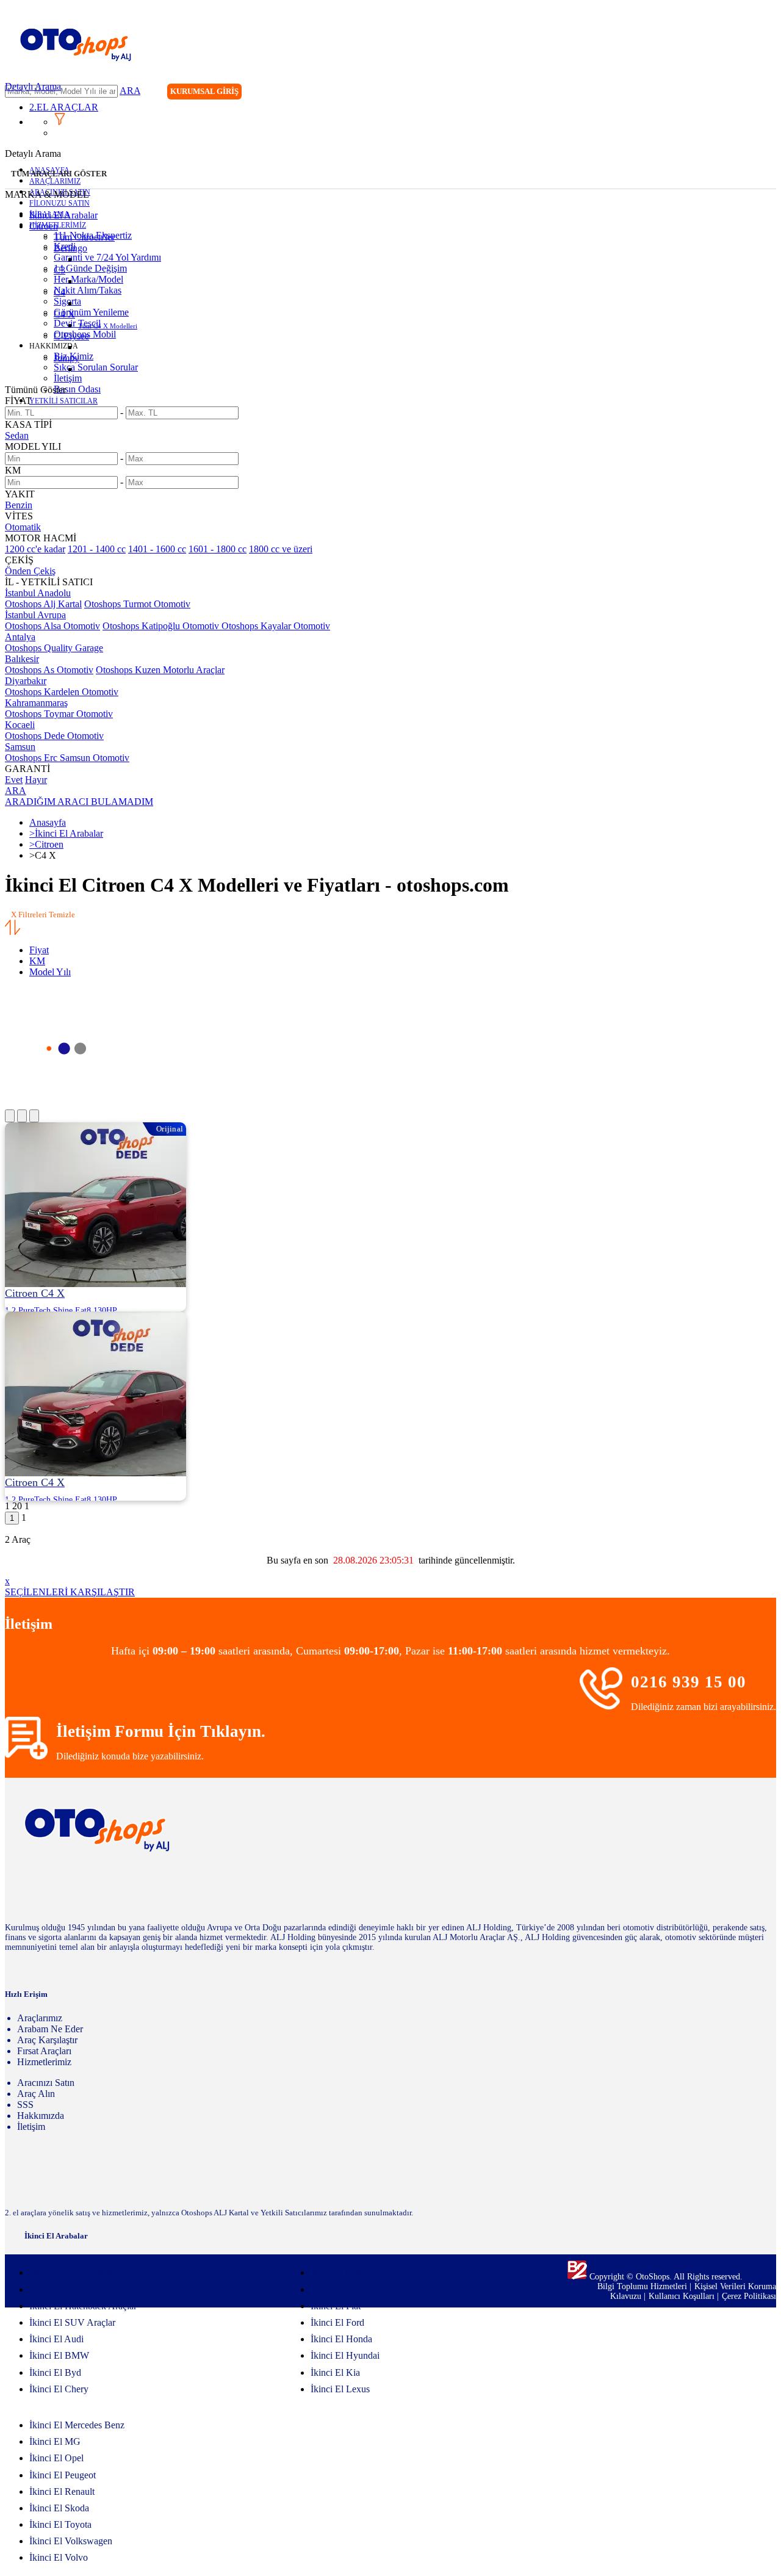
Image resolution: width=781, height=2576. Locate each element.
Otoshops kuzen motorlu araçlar (160, 670)
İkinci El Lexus (340, 2389)
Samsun (20, 747)
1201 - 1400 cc (97, 549)
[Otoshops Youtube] (766, 93)
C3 (59, 270)
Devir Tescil (77, 323)
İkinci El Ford (337, 2322)
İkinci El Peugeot (63, 2475)
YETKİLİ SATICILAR (63, 401)
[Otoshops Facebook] (716, 93)
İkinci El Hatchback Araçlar (83, 2306)
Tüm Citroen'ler (84, 237)
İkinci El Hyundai (345, 2355)
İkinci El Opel (56, 2458)
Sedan (17, 435)
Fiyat (39, 950)
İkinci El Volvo (59, 2557)
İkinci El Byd (55, 2372)
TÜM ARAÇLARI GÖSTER (59, 174)
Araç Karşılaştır (47, 2040)
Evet (14, 780)
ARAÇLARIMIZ (55, 181)
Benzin (19, 505)
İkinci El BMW (59, 2355)
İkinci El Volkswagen (71, 2541)
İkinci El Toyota (60, 2524)
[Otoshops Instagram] (691, 93)
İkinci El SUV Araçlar (72, 2322)
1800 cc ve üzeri (281, 549)
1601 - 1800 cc (218, 549)
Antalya (20, 637)
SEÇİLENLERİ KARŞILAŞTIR (70, 1592)
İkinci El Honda (341, 2339)
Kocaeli (20, 725)
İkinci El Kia (335, 2372)
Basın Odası (77, 389)
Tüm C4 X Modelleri (108, 326)
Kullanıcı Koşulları (683, 2296)
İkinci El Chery (59, 2389)
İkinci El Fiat (336, 2306)
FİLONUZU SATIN (59, 203)
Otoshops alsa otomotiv (52, 626)
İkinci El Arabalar (63, 215)
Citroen (44, 226)
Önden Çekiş (30, 571)
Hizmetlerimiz (44, 2062)
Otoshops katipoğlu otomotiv (162, 626)
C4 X (64, 314)
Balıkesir (22, 659)
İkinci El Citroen (343, 2272)
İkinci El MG (55, 2441)
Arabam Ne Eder (50, 2029)
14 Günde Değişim (90, 268)
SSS (25, 2105)
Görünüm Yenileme (91, 312)
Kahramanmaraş (36, 703)
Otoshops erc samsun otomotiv (67, 758)
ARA (130, 91)
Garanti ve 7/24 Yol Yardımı (107, 257)
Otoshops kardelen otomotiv (62, 692)
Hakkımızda (41, 2116)
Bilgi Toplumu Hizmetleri (643, 2286)
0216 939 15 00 (689, 1682)
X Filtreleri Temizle (43, 915)
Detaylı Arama (33, 86)
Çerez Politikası (749, 2296)
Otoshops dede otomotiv (54, 736)
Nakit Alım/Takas (88, 290)
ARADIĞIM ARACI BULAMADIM (79, 802)
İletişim (68, 378)
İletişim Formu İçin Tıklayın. (161, 1731)
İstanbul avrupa (35, 615)
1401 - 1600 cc (157, 549)
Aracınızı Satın (46, 2083)
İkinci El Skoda (59, 2508)
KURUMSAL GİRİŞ (204, 91)
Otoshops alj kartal (43, 604)
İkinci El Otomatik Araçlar (80, 2289)
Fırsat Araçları (44, 2051)
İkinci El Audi (56, 2339)
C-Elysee (71, 336)
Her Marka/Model (88, 279)
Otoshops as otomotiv (49, 670)
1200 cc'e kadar (35, 549)
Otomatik (23, 527)
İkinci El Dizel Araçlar (73, 2272)
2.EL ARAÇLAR (64, 107)
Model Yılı (50, 972)
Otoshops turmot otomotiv (137, 604)
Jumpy (67, 358)
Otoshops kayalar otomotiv (276, 626)
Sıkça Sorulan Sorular (96, 367)
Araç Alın (36, 2094)
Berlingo (70, 248)
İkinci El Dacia (340, 2289)
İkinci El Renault (62, 2491)
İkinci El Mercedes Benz (77, 2425)
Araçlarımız (40, 2018)
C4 (59, 292)
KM (37, 961)
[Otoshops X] (741, 93)
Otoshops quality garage (54, 648)
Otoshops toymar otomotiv (59, 714)
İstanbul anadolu (38, 593)
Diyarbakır (26, 681)
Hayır (36, 780)
